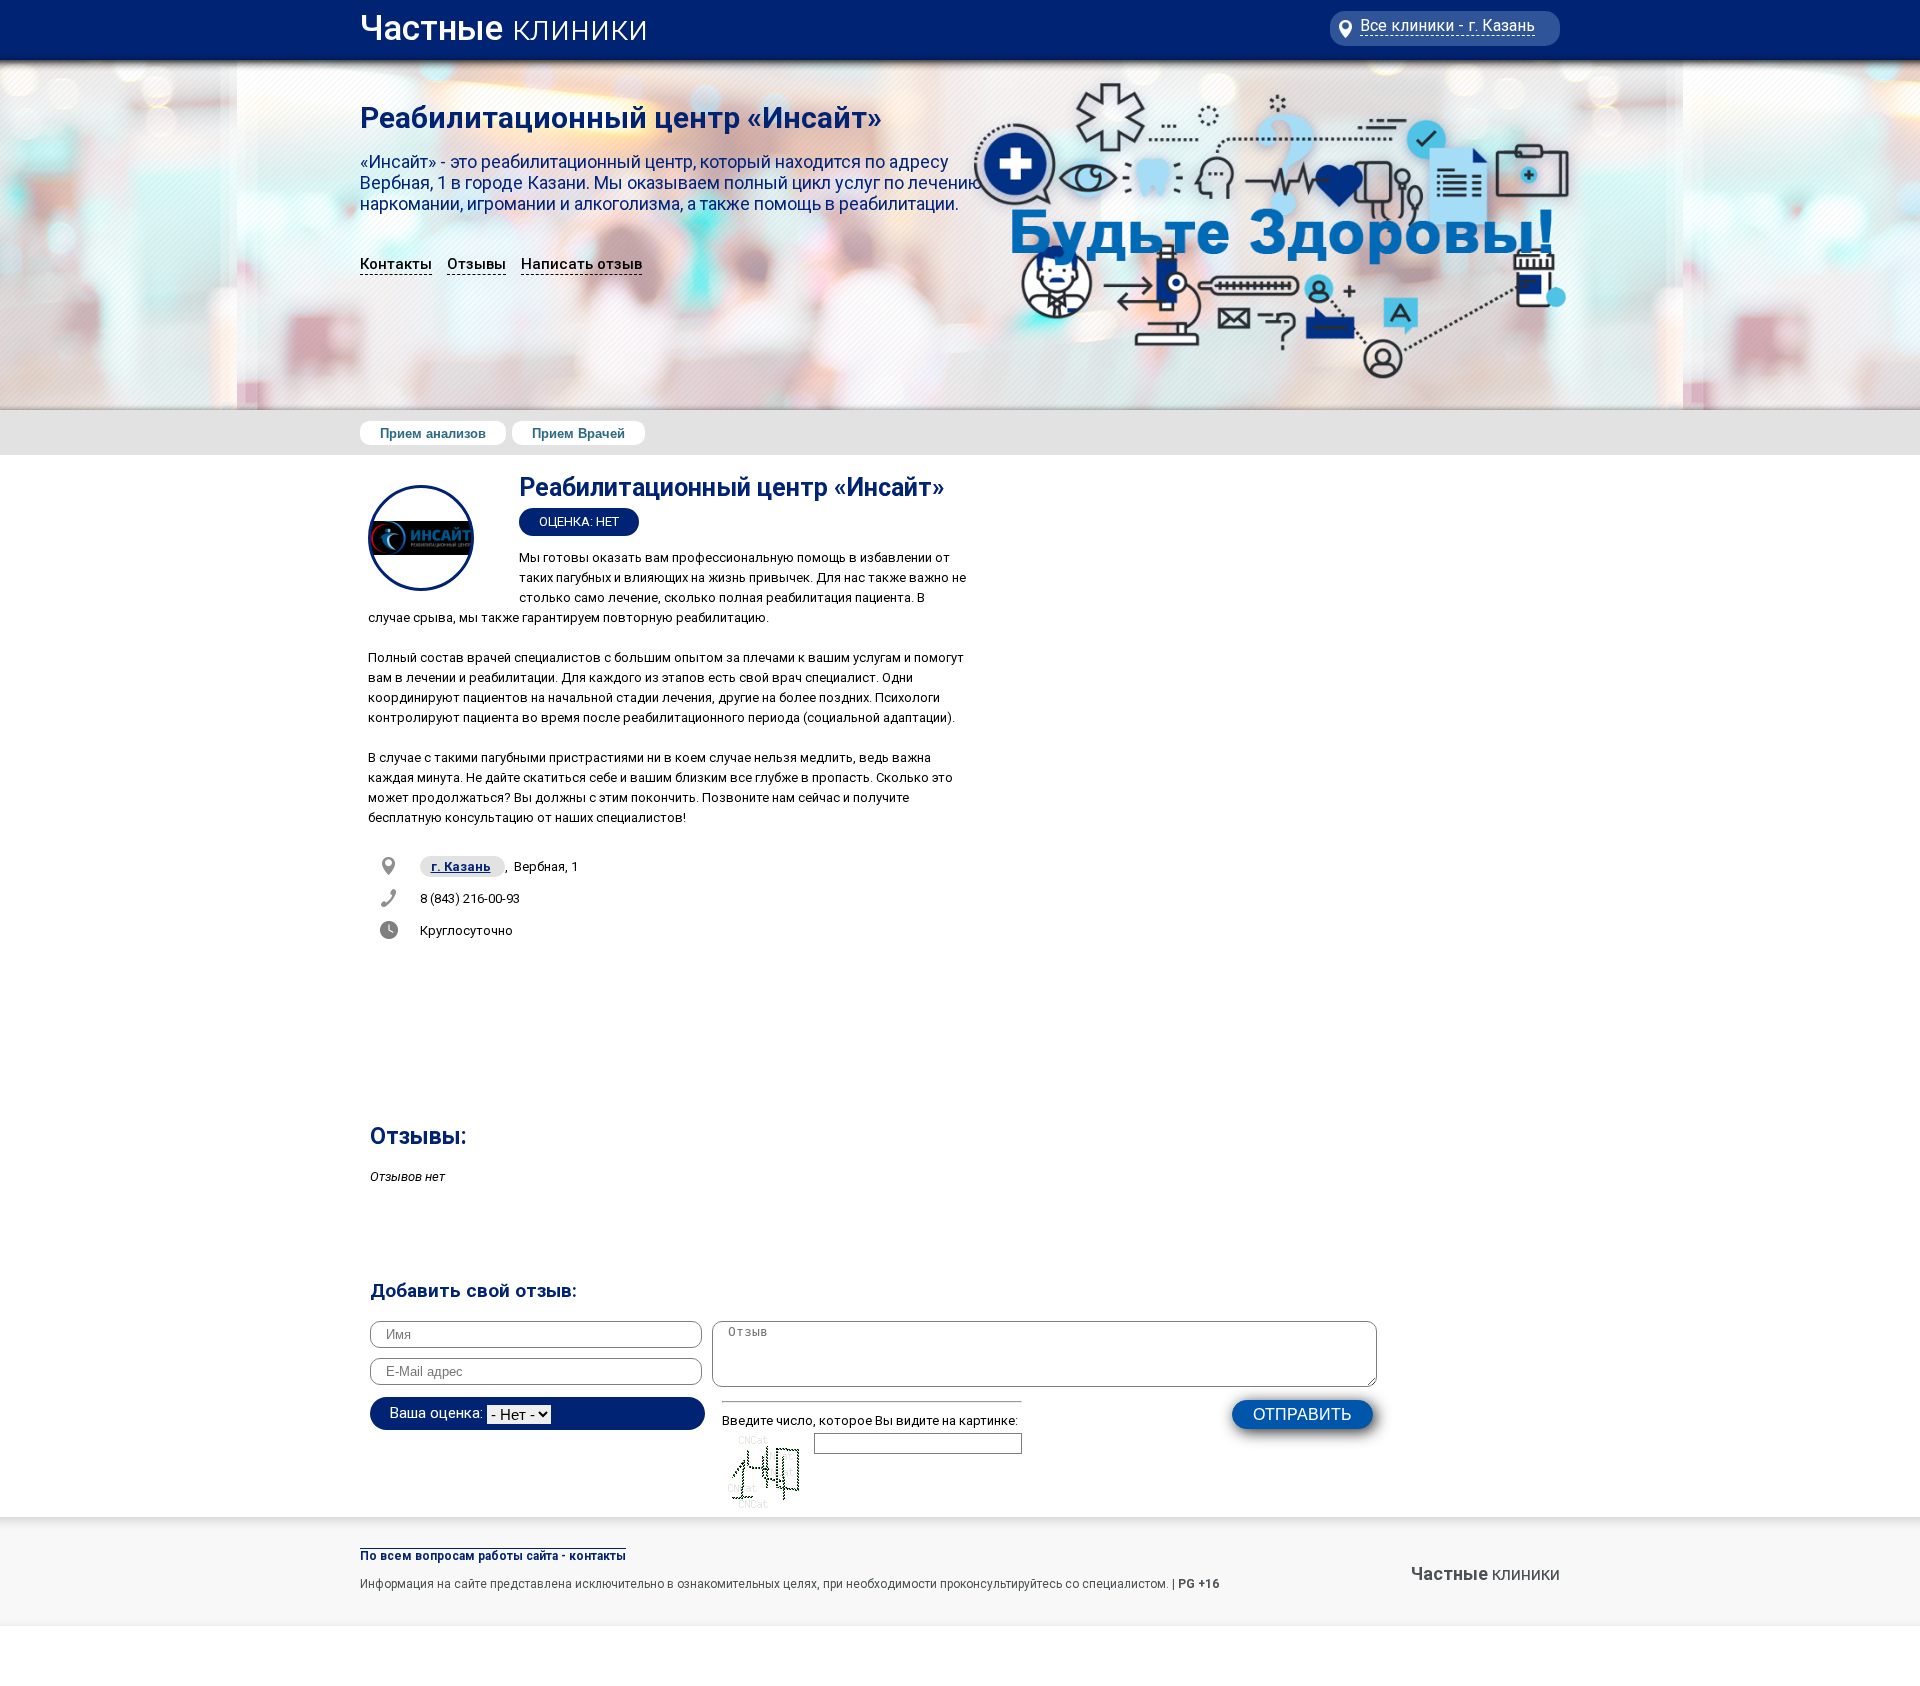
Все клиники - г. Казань (1447, 25)
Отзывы (476, 264)
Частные (504, 23)
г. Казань (461, 866)
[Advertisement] (1280, 915)
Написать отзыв (581, 264)
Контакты (396, 264)
